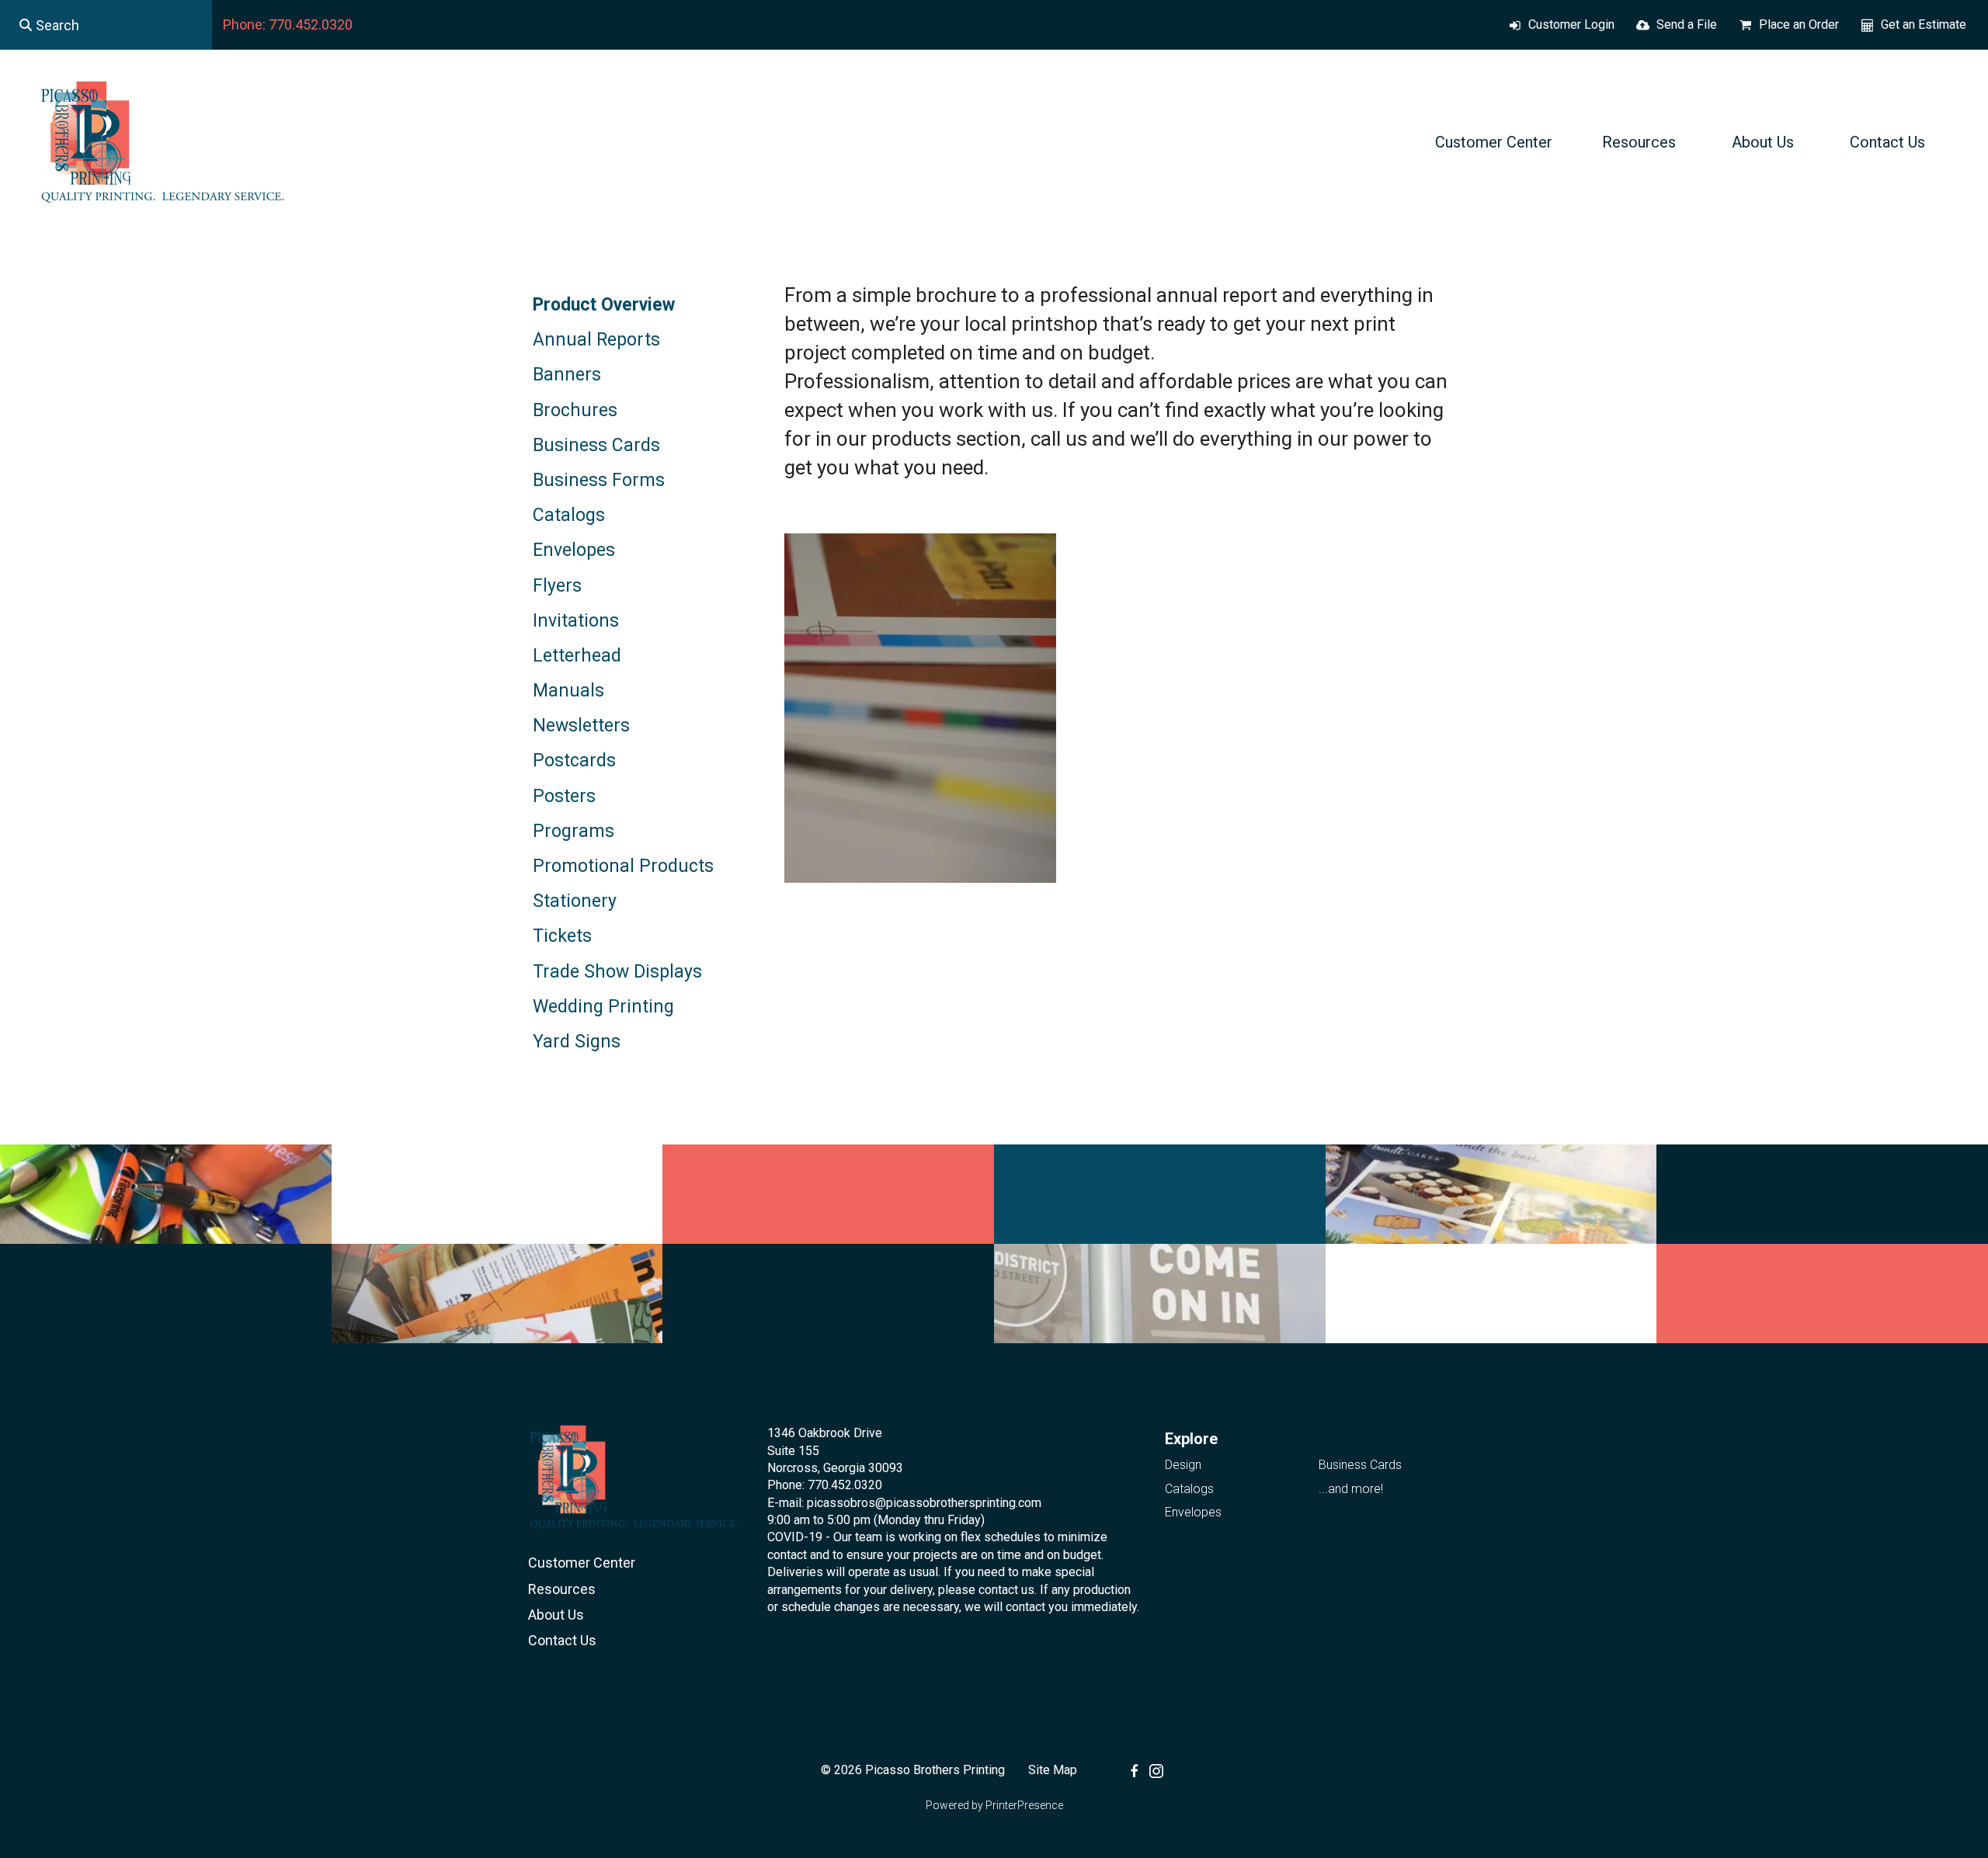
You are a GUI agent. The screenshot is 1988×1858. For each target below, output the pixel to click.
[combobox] (106, 25)
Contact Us (1887, 142)
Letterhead (577, 656)
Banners (567, 375)
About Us (1763, 142)
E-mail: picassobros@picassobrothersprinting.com (904, 1503)
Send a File (1687, 24)
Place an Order (1799, 24)
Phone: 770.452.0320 (288, 24)
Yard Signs (577, 1042)
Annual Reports (596, 340)
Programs (573, 831)
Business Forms (599, 480)
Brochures (575, 410)
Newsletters (581, 726)
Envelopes (574, 550)
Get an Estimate (1924, 24)
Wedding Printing (603, 1007)
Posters (564, 796)
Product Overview (604, 305)
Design (1183, 1465)
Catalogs (569, 515)
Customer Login (1571, 24)
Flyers (557, 586)
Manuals (568, 691)
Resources (1639, 142)
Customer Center (1494, 142)
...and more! (1351, 1489)
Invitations (576, 621)
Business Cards (596, 445)
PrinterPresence (1024, 1805)
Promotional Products (623, 866)
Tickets (562, 936)
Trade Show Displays (617, 972)
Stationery (575, 901)
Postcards (574, 761)
